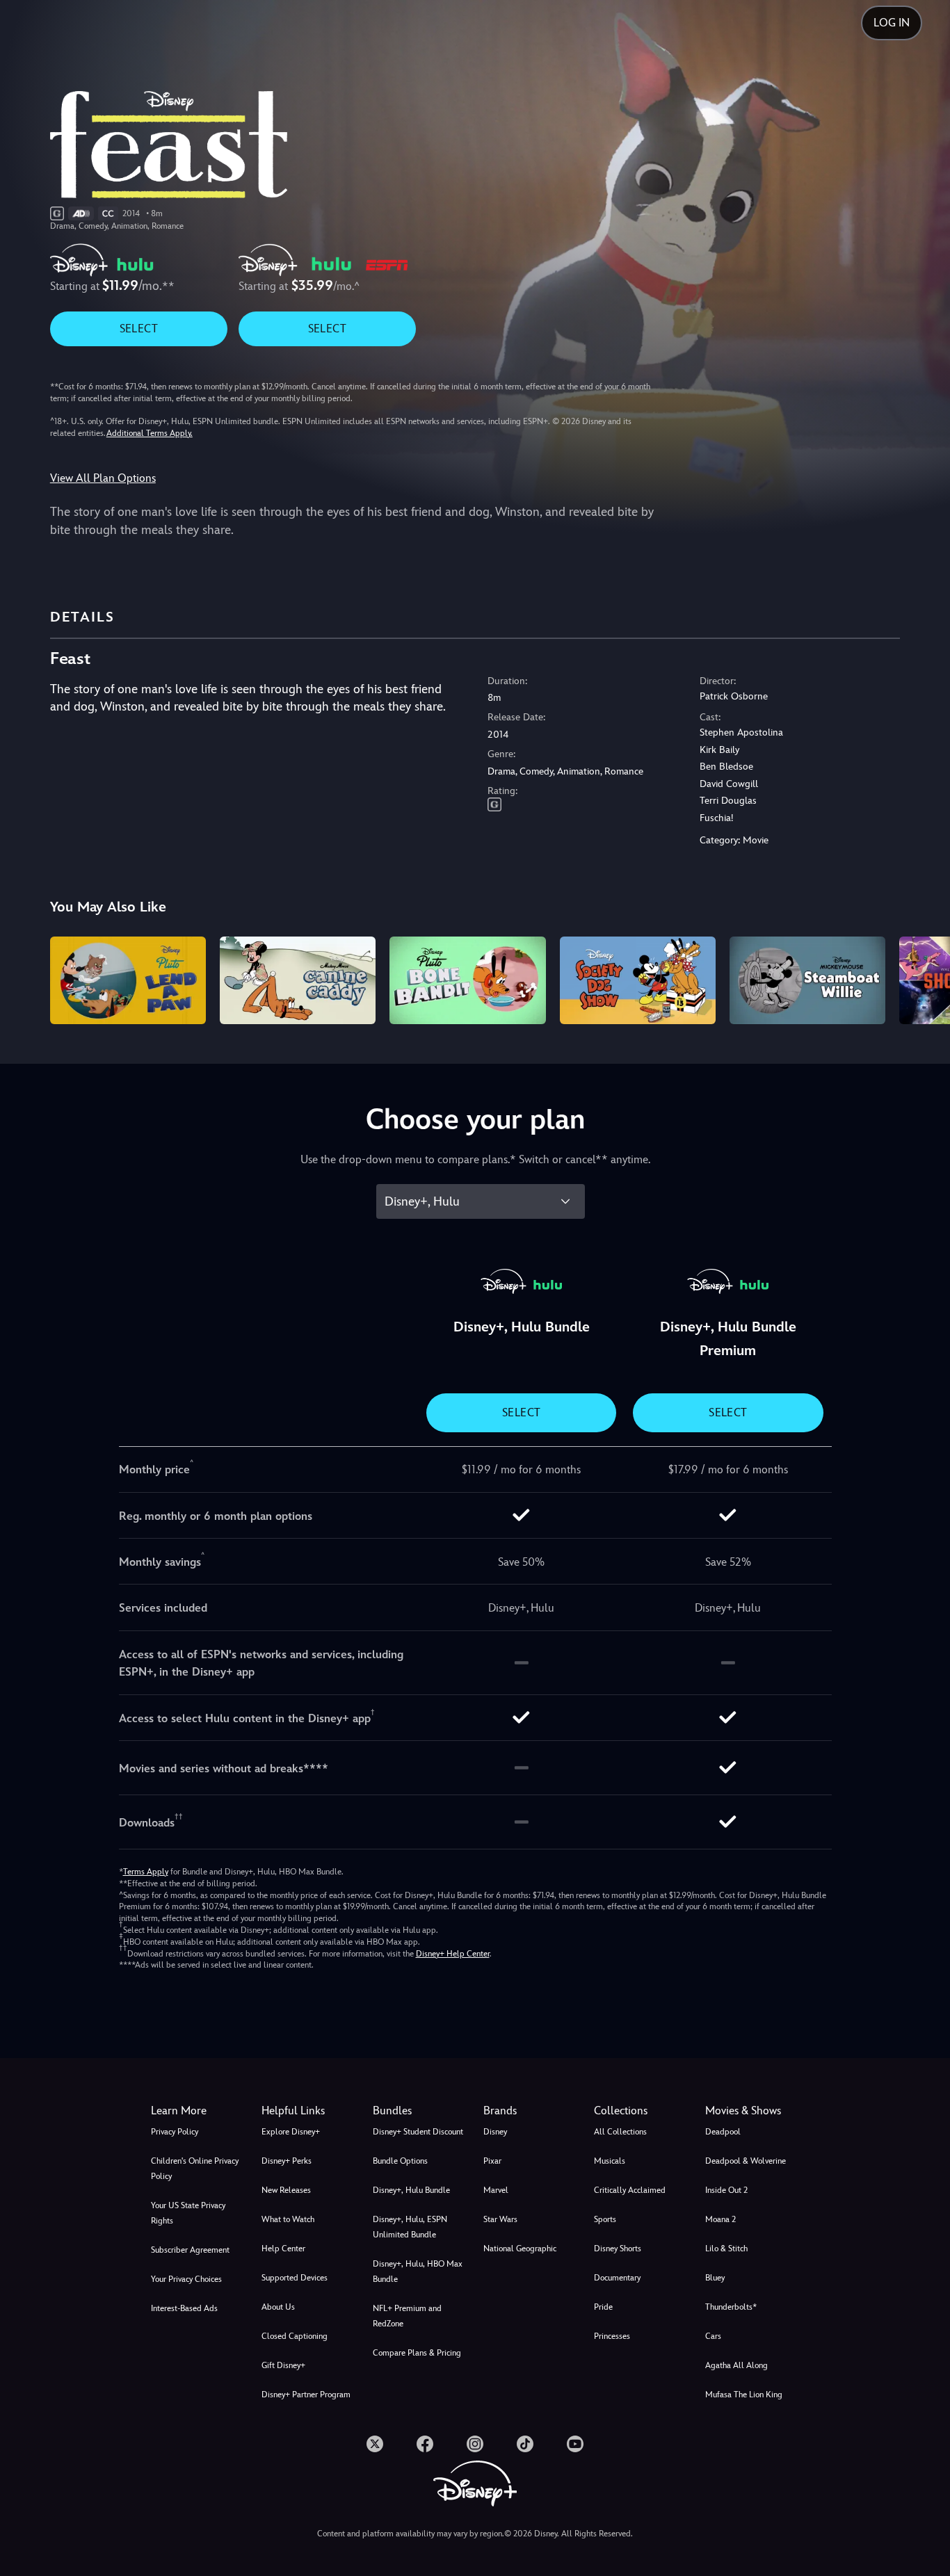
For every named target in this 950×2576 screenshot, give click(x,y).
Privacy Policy (175, 2132)
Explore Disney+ (291, 2132)
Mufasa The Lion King (744, 2395)
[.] (375, 2444)
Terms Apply (146, 1872)
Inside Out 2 (726, 2190)
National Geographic (520, 2249)
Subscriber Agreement (190, 2250)
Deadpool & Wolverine (746, 2161)
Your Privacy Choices (186, 2279)
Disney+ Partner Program (306, 2395)
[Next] (923, 978)
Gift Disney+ (283, 2365)
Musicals (610, 2161)
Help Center (283, 2249)
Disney (495, 2132)
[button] (308, 2111)
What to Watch (288, 2219)
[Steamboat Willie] (807, 980)
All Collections (620, 2132)
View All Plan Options (103, 478)
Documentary (617, 2278)
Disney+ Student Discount (418, 2132)
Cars (713, 2336)
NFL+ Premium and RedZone (407, 2316)
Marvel (496, 2190)
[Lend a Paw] (128, 980)
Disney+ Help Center (453, 1954)
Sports (605, 2219)
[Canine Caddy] (298, 980)
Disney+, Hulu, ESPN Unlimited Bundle (410, 2227)
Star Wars (500, 2219)
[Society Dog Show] (638, 980)
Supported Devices (295, 2278)
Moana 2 (720, 2219)
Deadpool (723, 2132)
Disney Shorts (618, 2249)
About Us (278, 2307)
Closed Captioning (295, 2336)
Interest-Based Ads (184, 2308)
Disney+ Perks (287, 2161)
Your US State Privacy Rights (188, 2213)
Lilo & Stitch (726, 2249)
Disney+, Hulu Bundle (411, 2190)
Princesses (612, 2336)
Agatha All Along (736, 2365)
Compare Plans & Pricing (417, 2353)
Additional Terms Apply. (150, 433)
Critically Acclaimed (630, 2190)
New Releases (286, 2190)
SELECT (139, 329)
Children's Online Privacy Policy (195, 2169)
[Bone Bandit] (467, 980)
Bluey (715, 2278)
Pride (603, 2307)
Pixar (492, 2161)
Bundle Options (400, 2161)
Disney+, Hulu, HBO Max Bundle (418, 2271)
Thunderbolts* (731, 2307)
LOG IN (892, 23)
